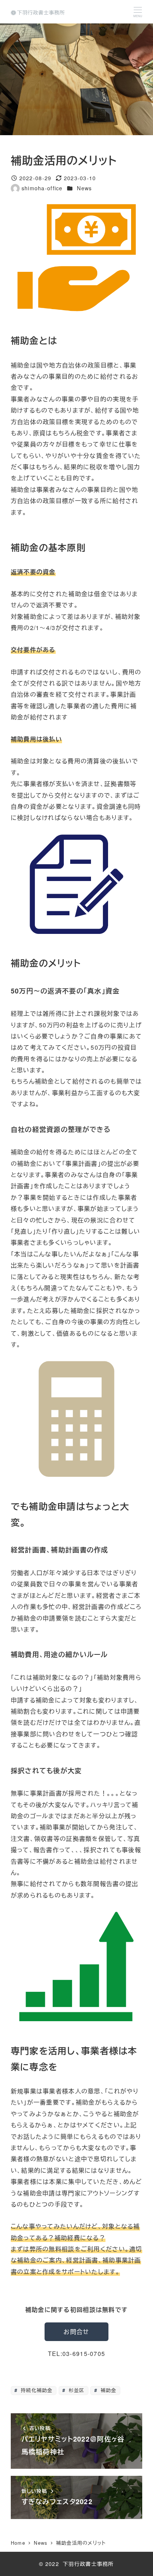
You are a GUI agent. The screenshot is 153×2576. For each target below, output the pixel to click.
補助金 (107, 2390)
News (84, 188)
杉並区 (75, 2390)
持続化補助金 (36, 2390)
